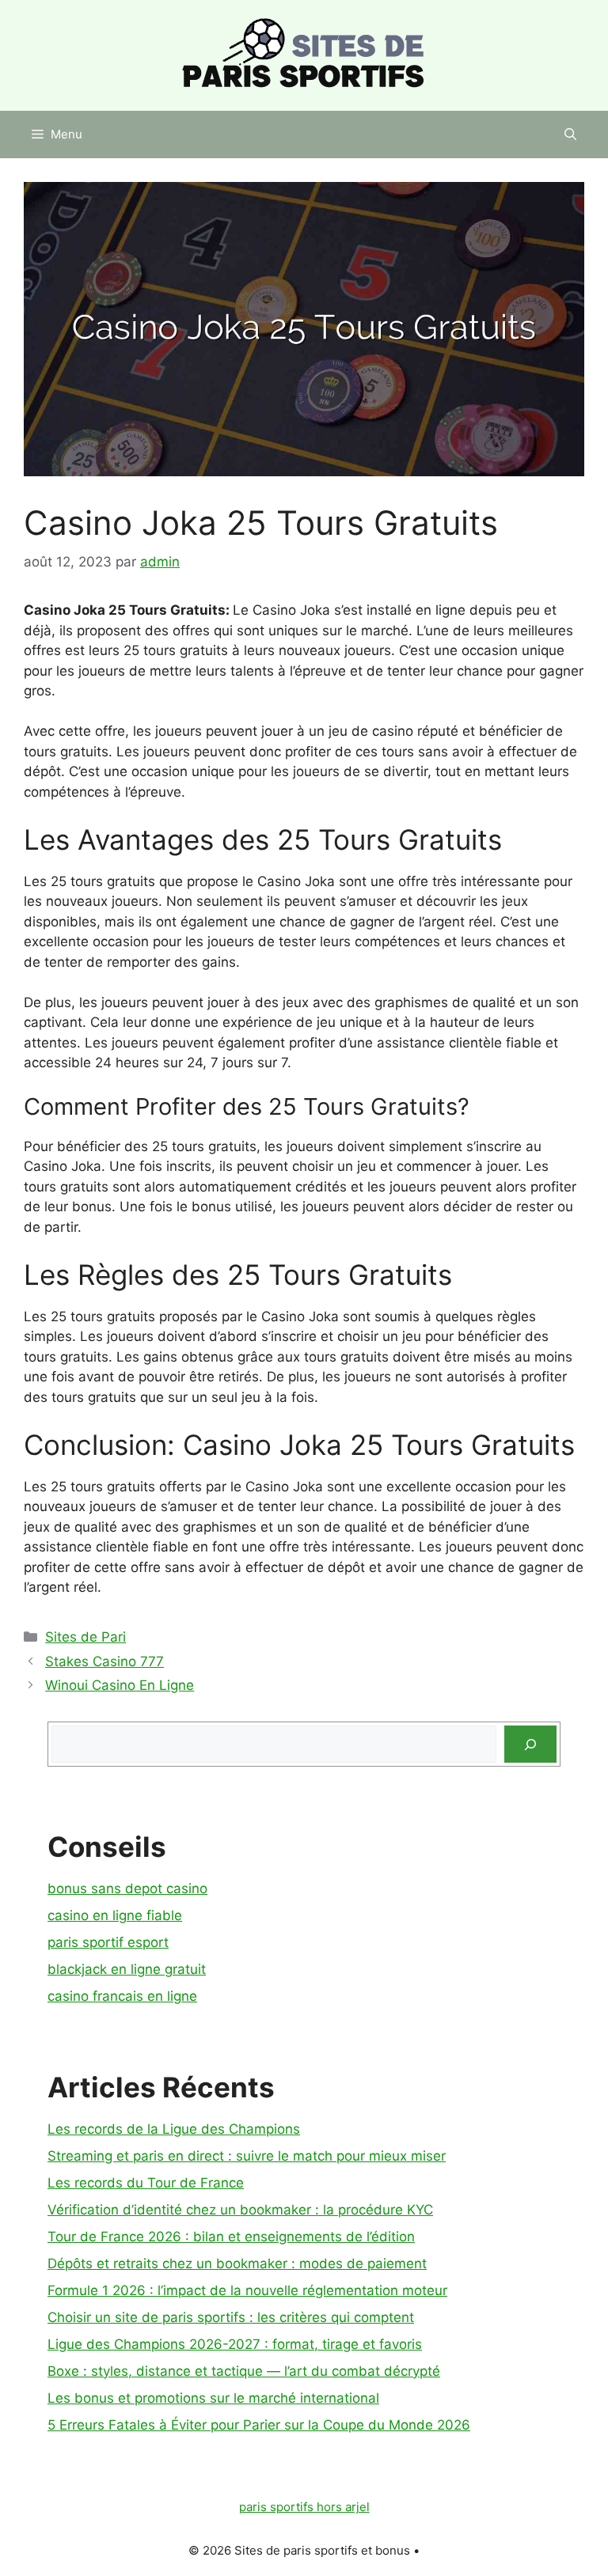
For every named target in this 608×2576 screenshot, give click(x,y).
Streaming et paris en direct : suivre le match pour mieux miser (247, 2156)
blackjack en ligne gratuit (127, 1969)
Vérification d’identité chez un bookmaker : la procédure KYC (240, 2210)
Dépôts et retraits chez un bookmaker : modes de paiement (237, 2263)
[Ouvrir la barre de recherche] (570, 134)
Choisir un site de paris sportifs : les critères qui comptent (231, 2317)
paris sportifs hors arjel (304, 2507)
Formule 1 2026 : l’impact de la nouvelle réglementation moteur (247, 2290)
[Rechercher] (530, 1744)
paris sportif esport (108, 1942)
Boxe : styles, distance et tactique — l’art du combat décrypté (244, 2371)
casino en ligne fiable (115, 1915)
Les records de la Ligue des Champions (174, 2129)
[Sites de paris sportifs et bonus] (304, 55)
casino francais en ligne (122, 1996)
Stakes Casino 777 (104, 1661)
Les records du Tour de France (146, 2183)
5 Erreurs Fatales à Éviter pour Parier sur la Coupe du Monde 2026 (259, 2425)
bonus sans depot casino (127, 1888)
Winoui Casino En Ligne (120, 1685)
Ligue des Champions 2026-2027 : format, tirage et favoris (235, 2344)
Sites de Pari (85, 1637)
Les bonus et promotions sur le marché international (213, 2398)
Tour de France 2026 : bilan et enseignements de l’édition (231, 2237)
